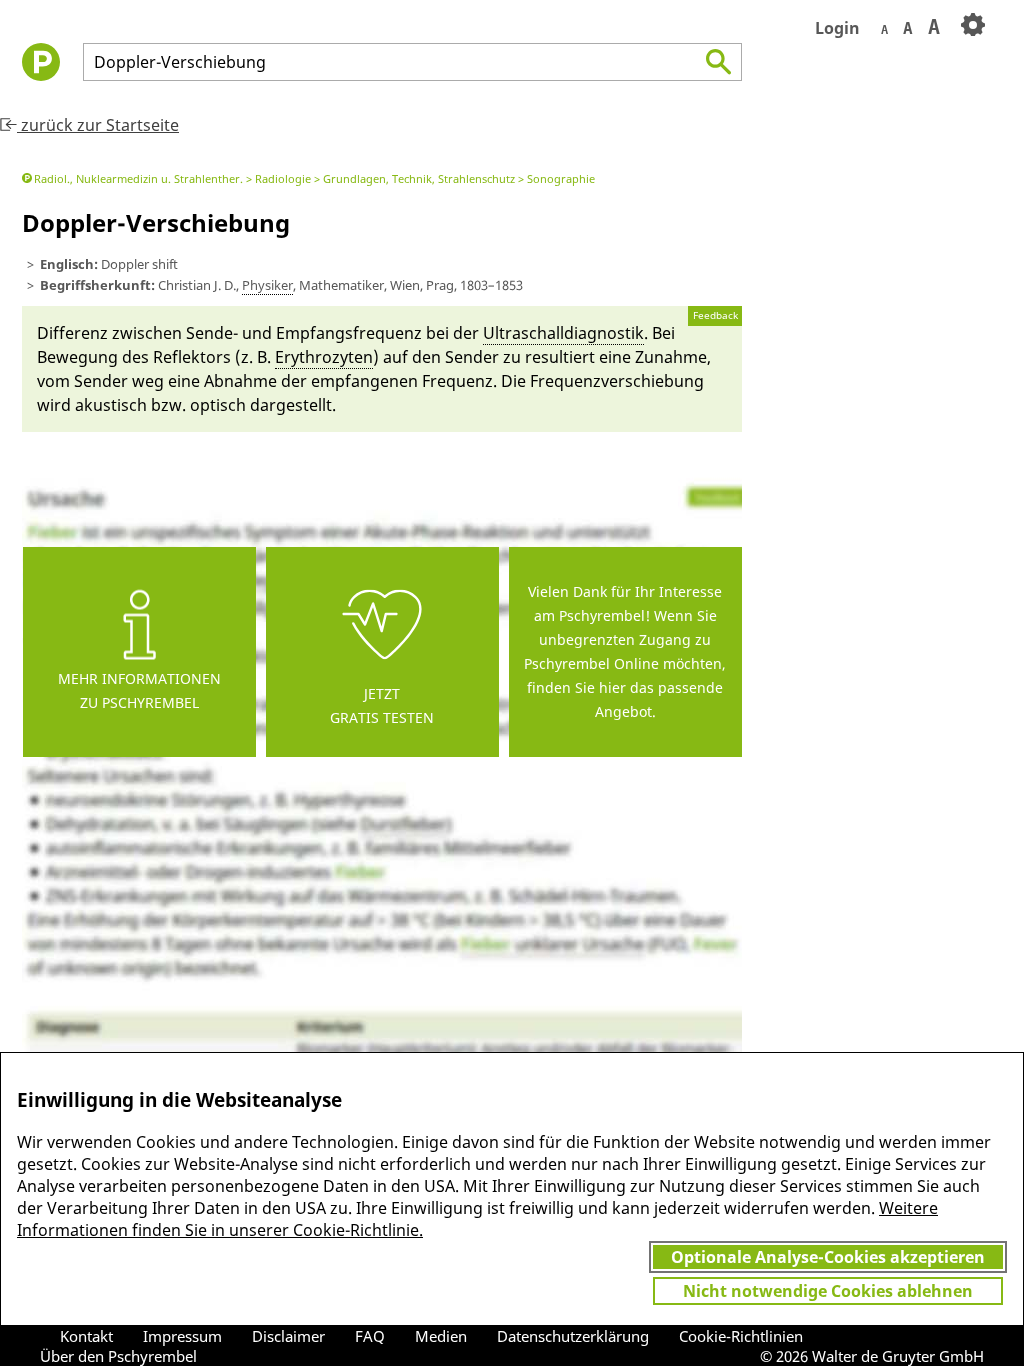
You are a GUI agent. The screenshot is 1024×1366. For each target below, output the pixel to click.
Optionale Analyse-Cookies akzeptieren (828, 1257)
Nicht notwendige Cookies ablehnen (828, 1291)
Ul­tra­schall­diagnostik (563, 333)
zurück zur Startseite (98, 125)
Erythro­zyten (324, 357)
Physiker (267, 285)
